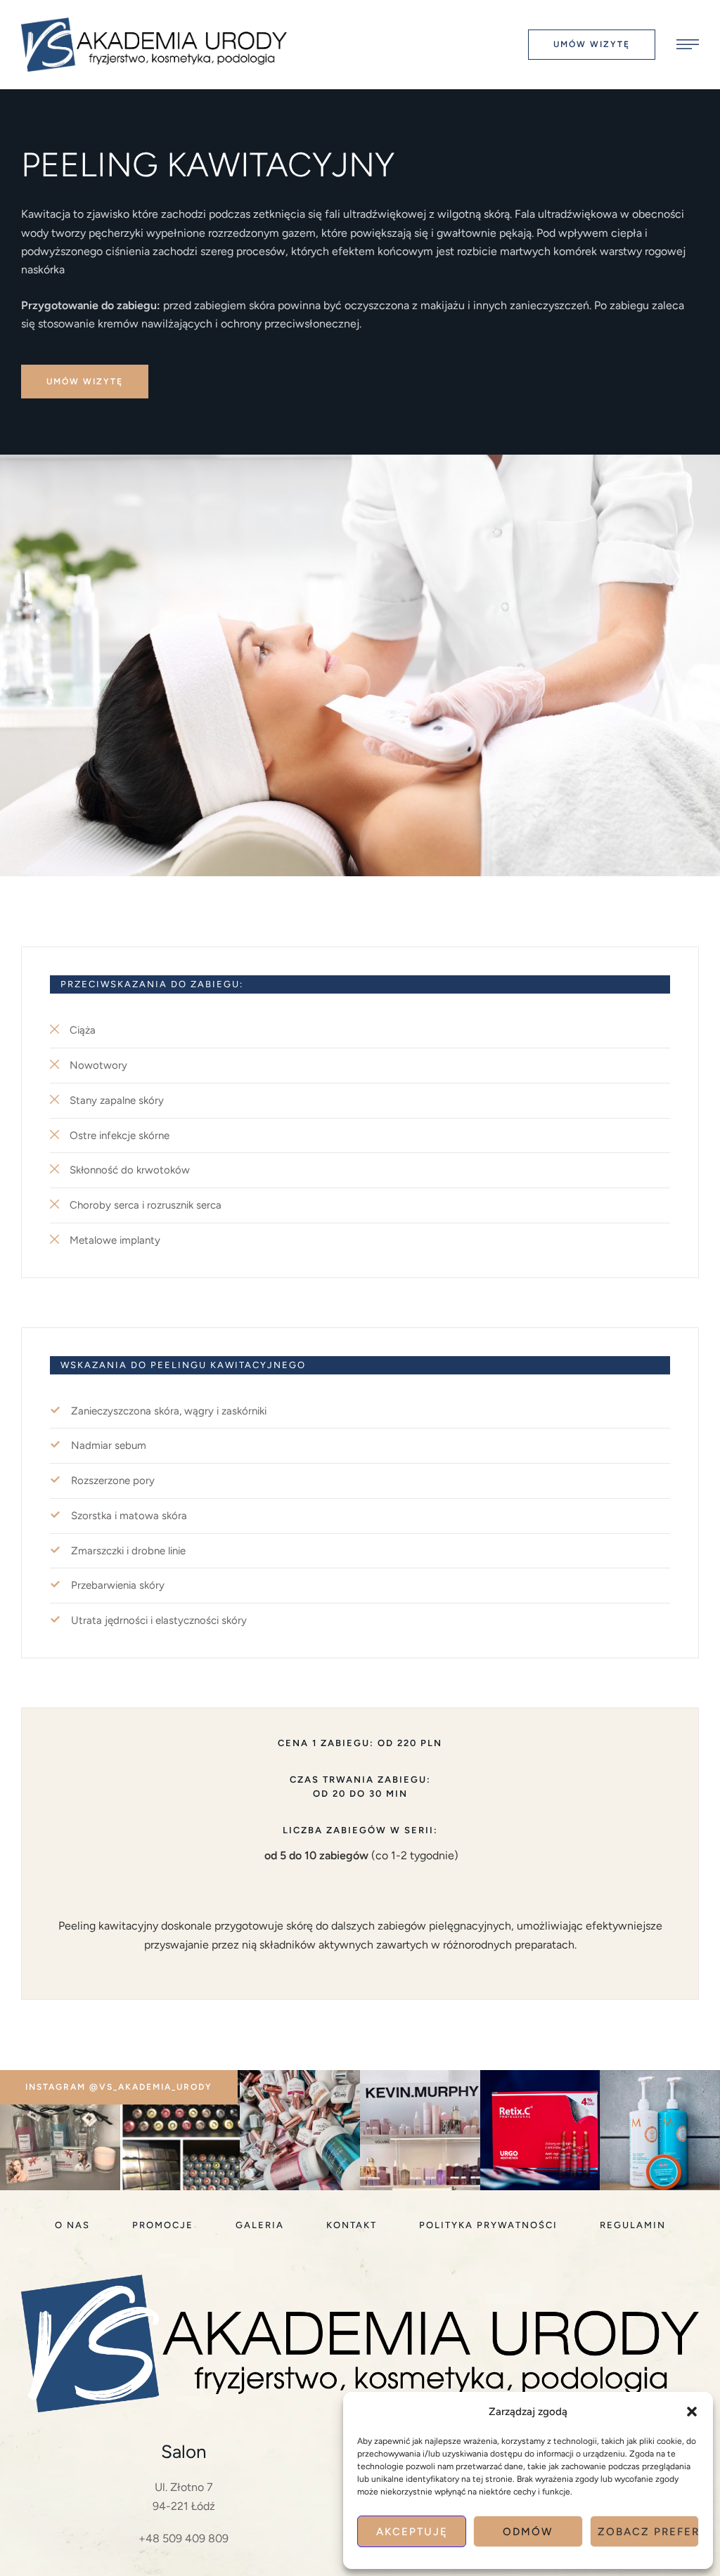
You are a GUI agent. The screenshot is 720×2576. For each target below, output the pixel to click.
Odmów (528, 2532)
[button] (692, 2412)
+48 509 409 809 (184, 2538)
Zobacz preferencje (648, 2532)
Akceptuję (412, 2532)
